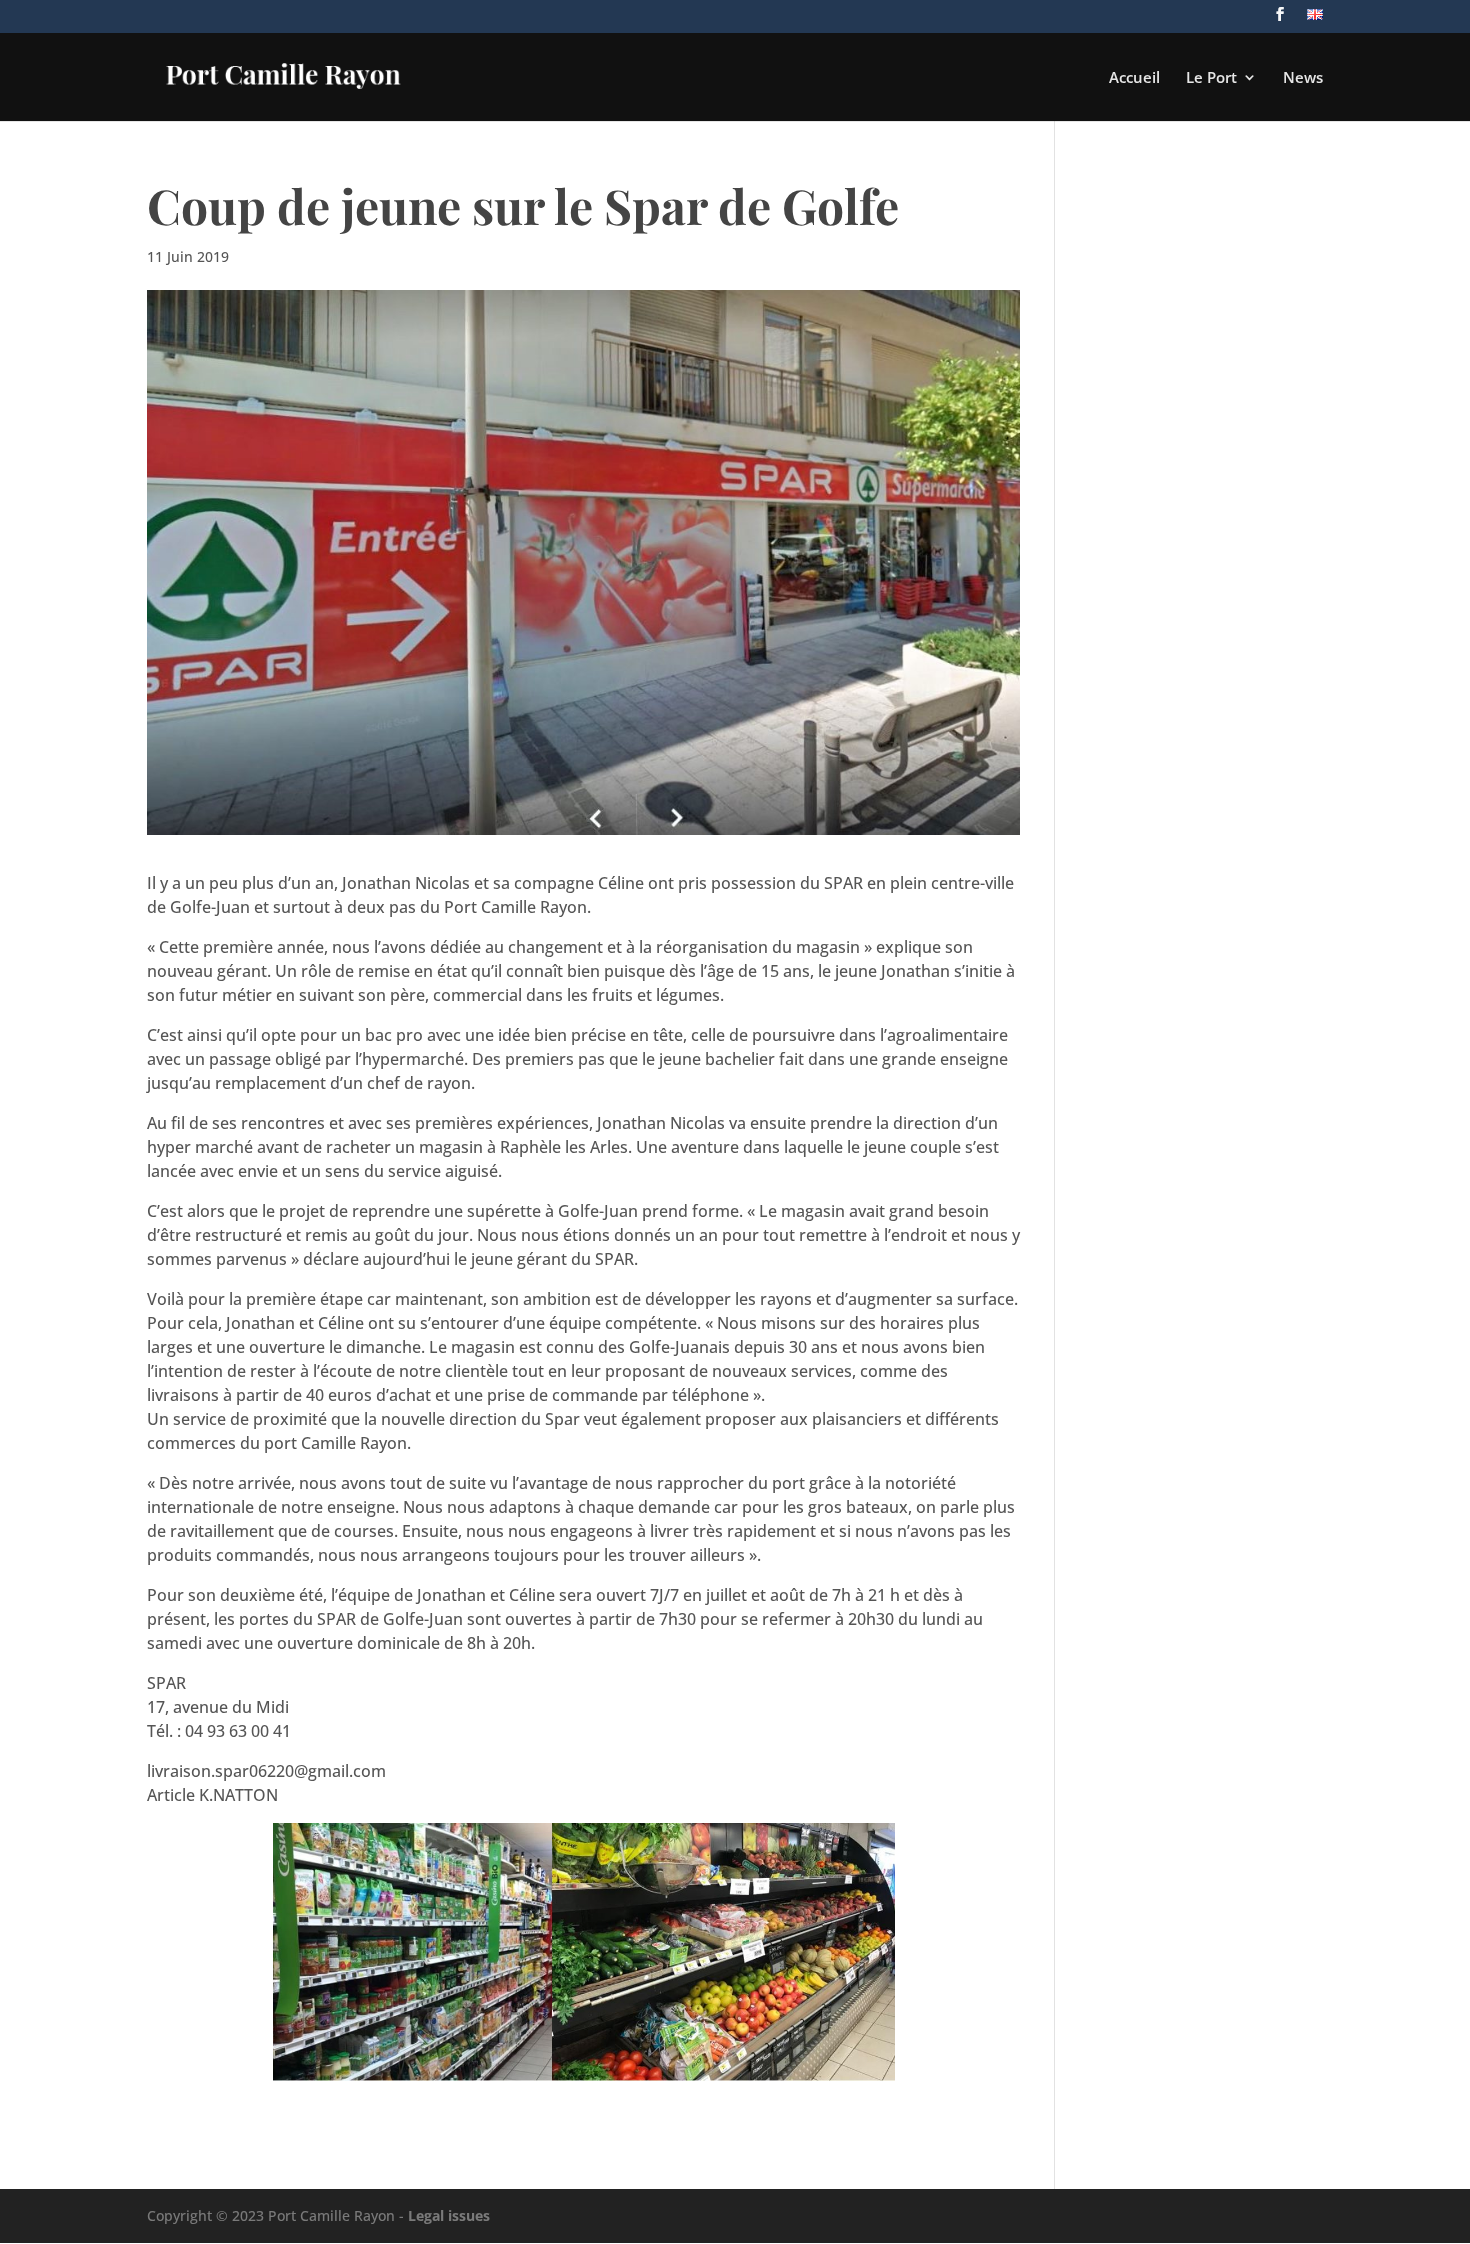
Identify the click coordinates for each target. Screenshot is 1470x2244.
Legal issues (449, 2215)
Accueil (1134, 78)
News (1303, 78)
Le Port (1211, 78)
